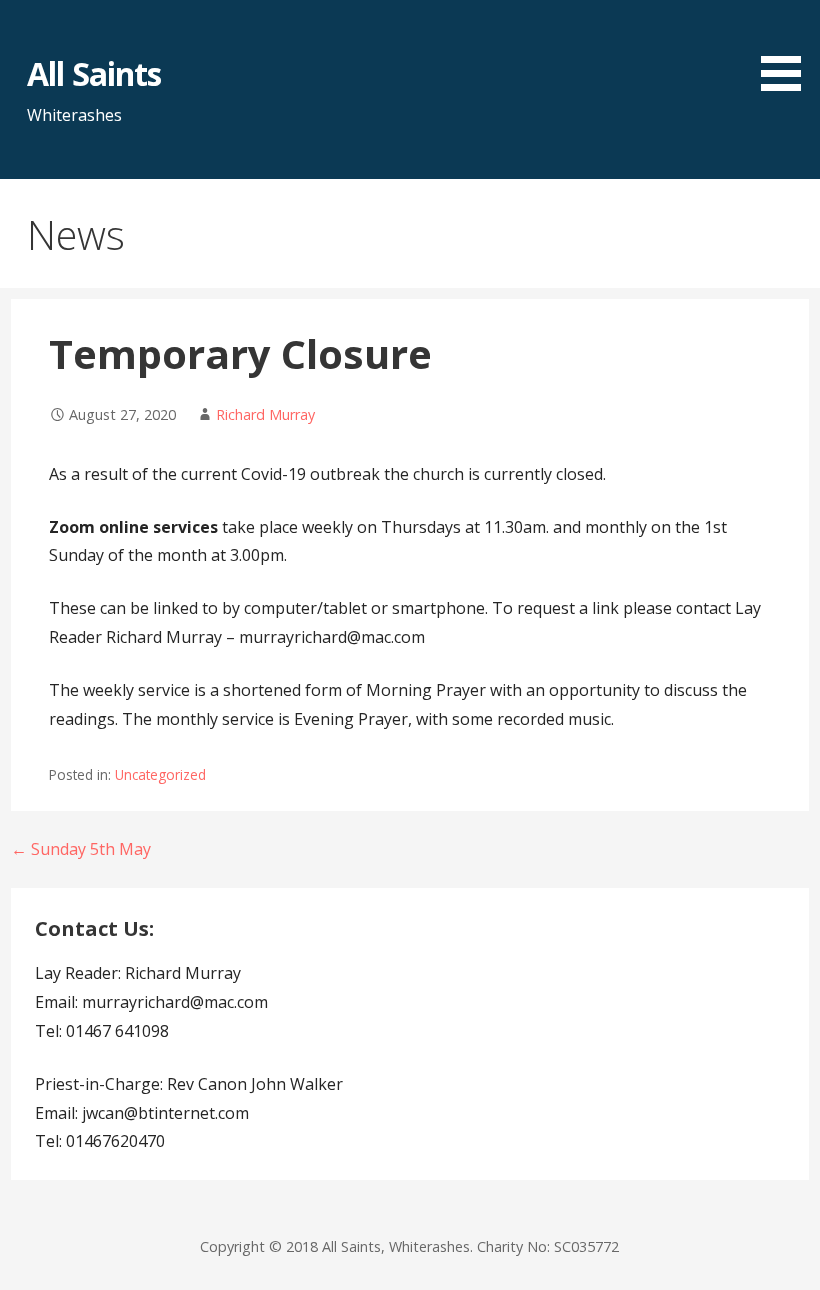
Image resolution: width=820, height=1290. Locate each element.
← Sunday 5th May (81, 849)
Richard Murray (265, 414)
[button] (788, 49)
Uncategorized (160, 774)
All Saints (93, 73)
